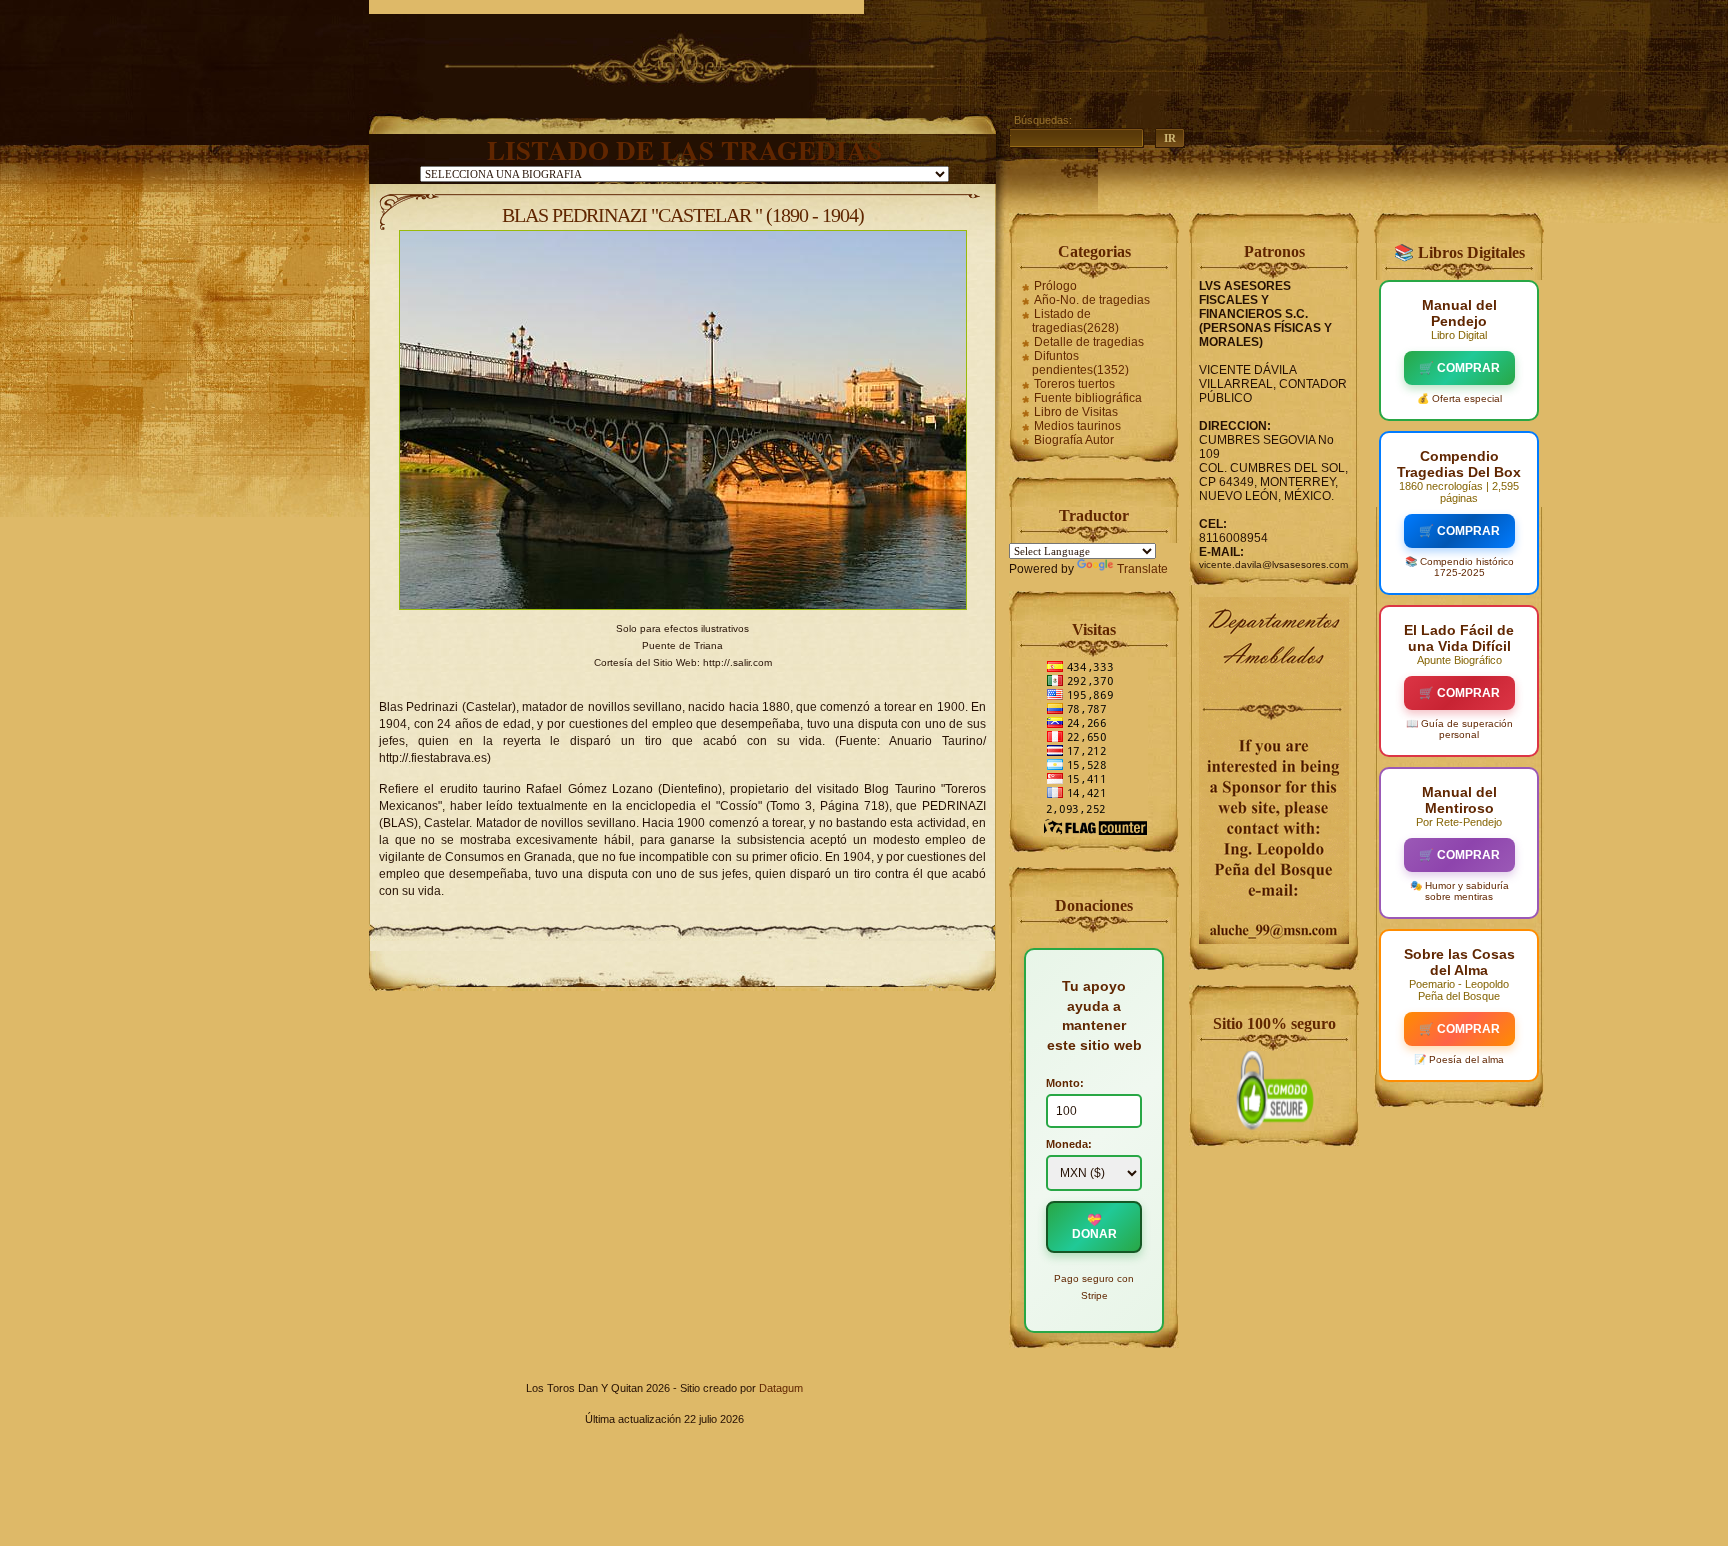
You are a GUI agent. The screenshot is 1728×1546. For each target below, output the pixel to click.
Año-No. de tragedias (1092, 300)
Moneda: (1069, 1144)
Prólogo (1055, 286)
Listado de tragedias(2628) (1075, 321)
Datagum (781, 1388)
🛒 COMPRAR (1459, 368)
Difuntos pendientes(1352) (1080, 363)
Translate (1142, 569)
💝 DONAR (1094, 1227)
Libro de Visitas (1076, 412)
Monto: (1065, 1083)
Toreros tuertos (1074, 384)
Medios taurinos (1077, 426)
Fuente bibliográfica (1088, 398)
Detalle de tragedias (1089, 342)
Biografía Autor (1074, 440)
